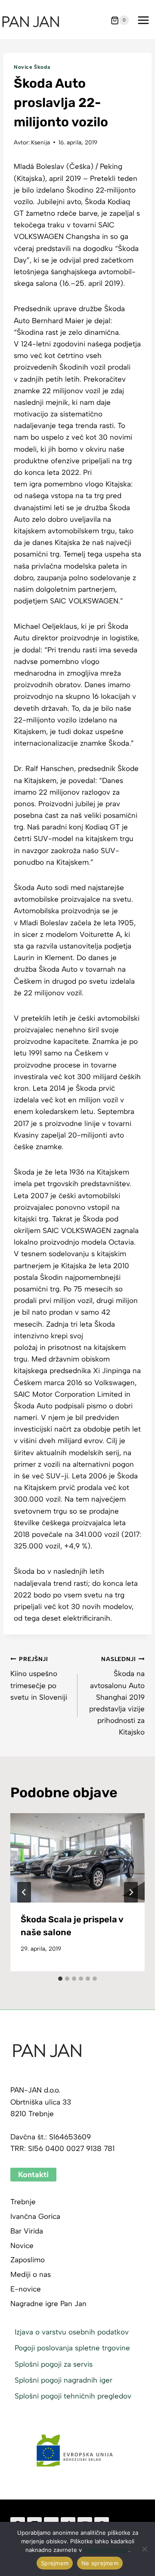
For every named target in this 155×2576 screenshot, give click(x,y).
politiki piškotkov (106, 2550)
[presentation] (77, 1858)
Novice (22, 2246)
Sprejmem (55, 2563)
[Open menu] (143, 20)
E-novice (26, 2289)
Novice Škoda (32, 67)
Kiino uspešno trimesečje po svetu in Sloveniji (39, 1678)
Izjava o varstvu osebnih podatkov (72, 2332)
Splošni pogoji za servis (54, 2364)
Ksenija (40, 142)
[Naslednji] (131, 1892)
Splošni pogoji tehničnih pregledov (73, 2396)
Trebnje (23, 2202)
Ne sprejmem (100, 2563)
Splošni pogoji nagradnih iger (64, 2380)
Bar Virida (27, 2231)
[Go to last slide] (24, 1892)
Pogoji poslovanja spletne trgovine (72, 2348)
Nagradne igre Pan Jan (48, 2304)
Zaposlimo (28, 2260)
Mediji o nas (31, 2274)
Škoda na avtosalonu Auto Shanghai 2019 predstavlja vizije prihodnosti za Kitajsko (117, 1696)
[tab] (60, 1979)
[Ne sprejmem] (144, 2549)
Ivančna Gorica (35, 2216)
